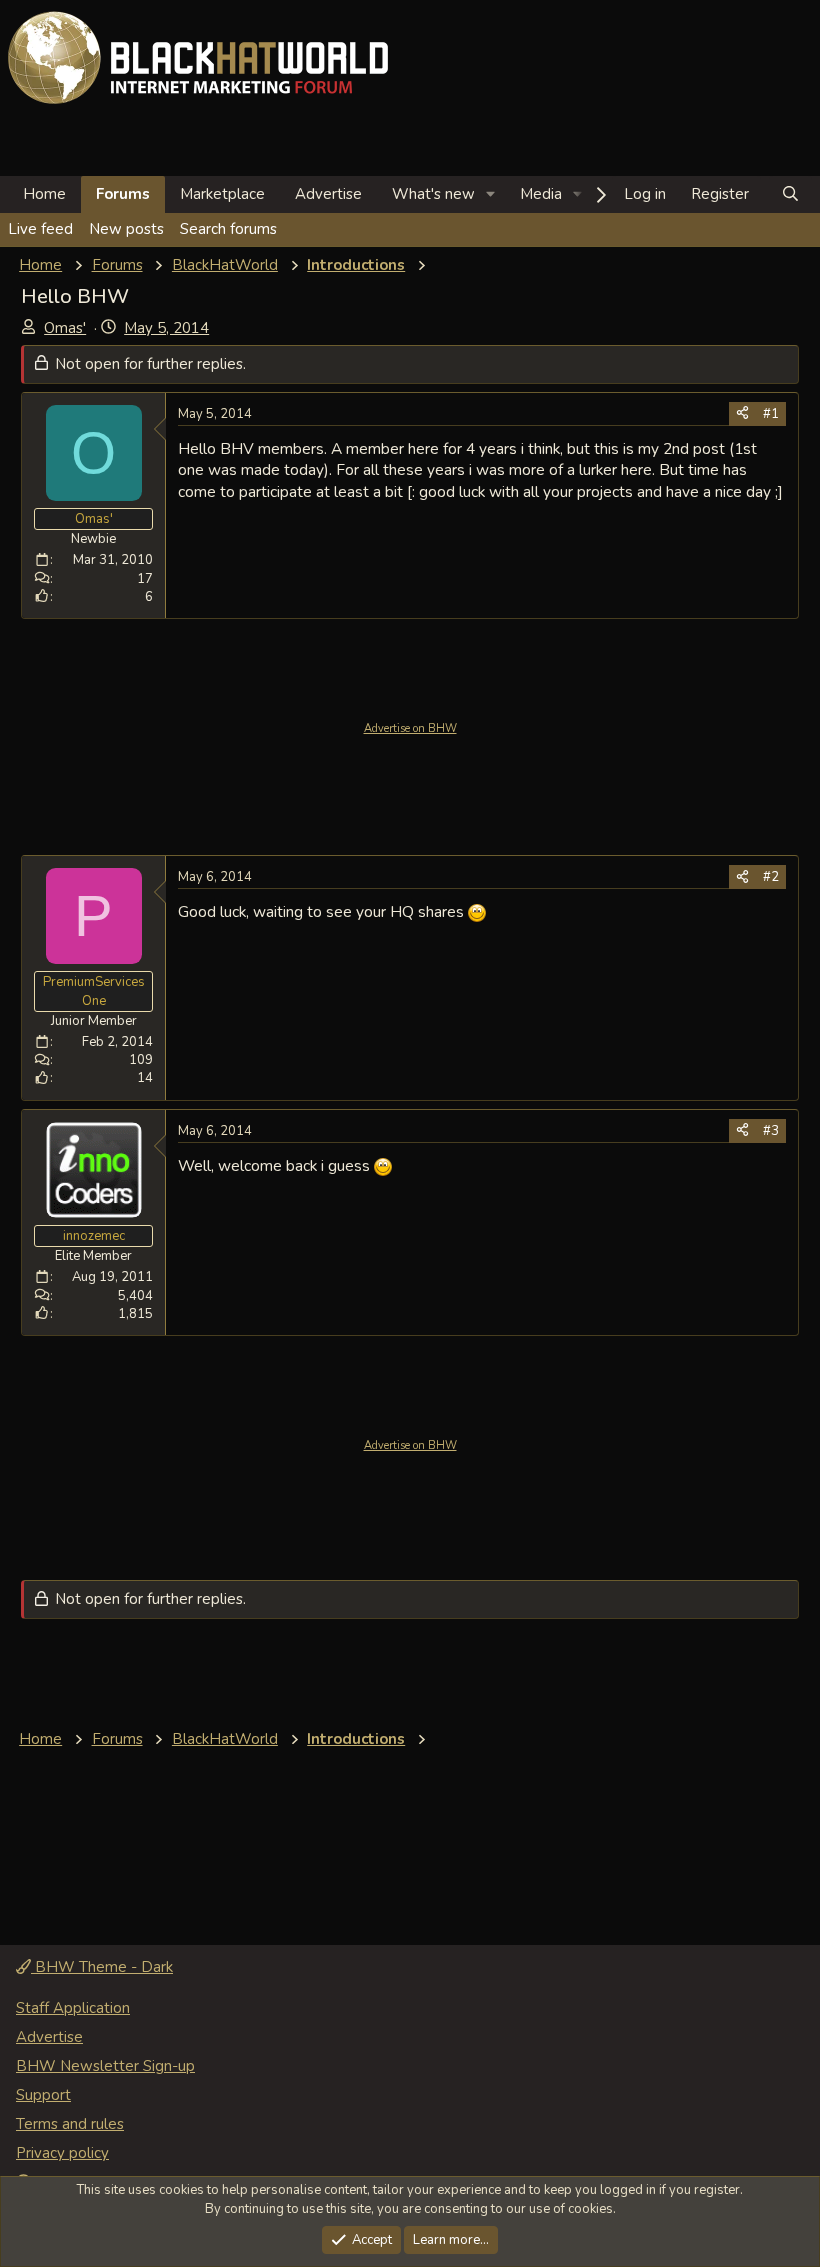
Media (541, 194)
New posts (126, 229)
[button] (491, 194)
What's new (433, 194)
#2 (771, 877)
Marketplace (222, 194)
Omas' (65, 328)
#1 (771, 414)
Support (43, 2095)
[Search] (790, 194)
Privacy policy (62, 2153)
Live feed (40, 229)
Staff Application (73, 2008)
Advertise (328, 194)
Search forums (228, 229)
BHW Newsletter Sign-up (105, 2066)
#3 (771, 1131)
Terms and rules (70, 2124)
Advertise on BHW (410, 728)
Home (44, 194)
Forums (123, 194)
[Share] (742, 414)
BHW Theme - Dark (102, 1967)
